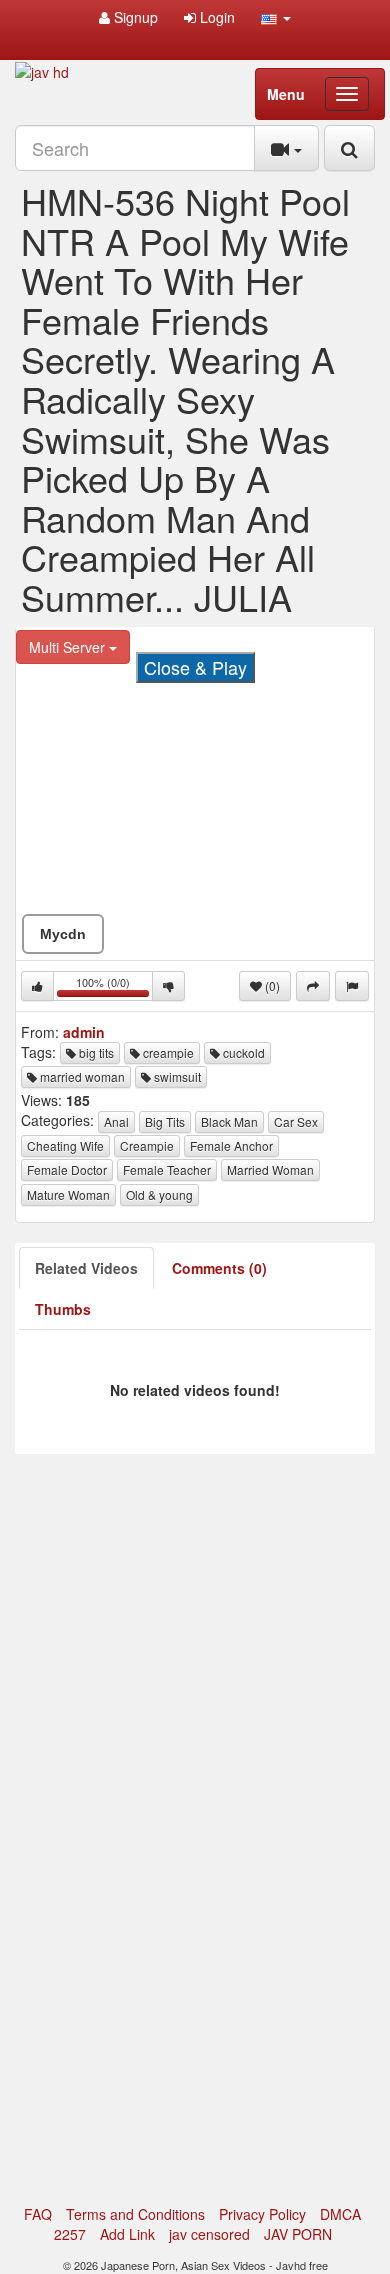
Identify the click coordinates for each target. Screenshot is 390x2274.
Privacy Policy (262, 2214)
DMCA (340, 2214)
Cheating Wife (65, 1145)
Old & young (159, 1194)
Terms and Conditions (135, 2214)
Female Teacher (167, 1169)
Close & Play (195, 667)
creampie (167, 1052)
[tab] (86, 1268)
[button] (276, 17)
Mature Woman (68, 1194)
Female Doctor (67, 1169)
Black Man (229, 1121)
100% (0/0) (114, 987)
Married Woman (270, 1169)
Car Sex (296, 1121)
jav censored (209, 2234)
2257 (70, 2234)
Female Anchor (231, 1145)
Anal (116, 1121)
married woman (81, 1076)
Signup (134, 17)
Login (215, 17)
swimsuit (176, 1076)
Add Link (127, 2234)
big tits (95, 1052)
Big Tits (165, 1121)
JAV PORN (298, 2234)
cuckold (242, 1052)
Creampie (147, 1145)
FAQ (38, 2214)
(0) (271, 985)
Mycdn (63, 934)
